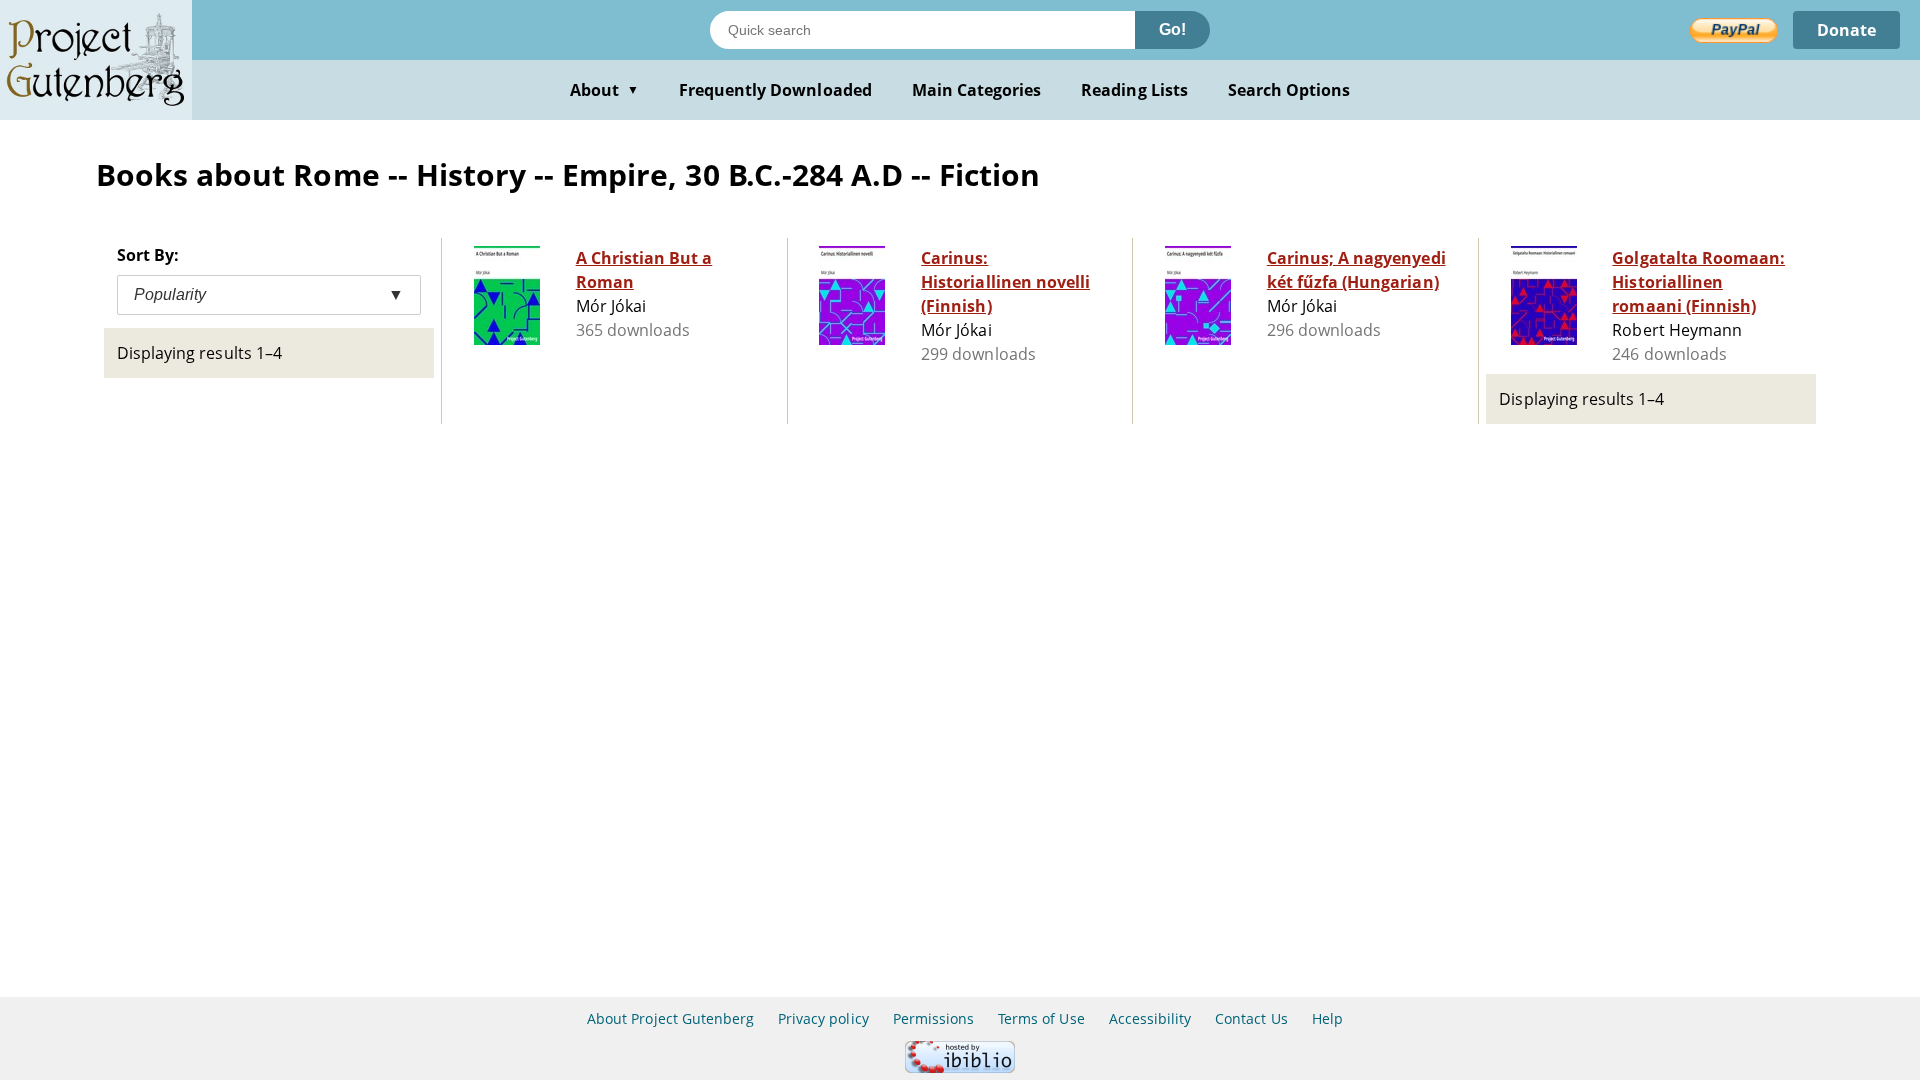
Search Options (1289, 90)
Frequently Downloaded (775, 90)
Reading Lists (1134, 90)
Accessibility (1150, 1018)
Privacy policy (823, 1018)
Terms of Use (1041, 1018)
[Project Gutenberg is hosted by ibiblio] (960, 1067)
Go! (1172, 29)
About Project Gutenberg (670, 1018)
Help (1327, 1018)
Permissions (933, 1018)
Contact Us (1251, 1018)
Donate (1846, 30)
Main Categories (977, 90)
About (604, 90)
